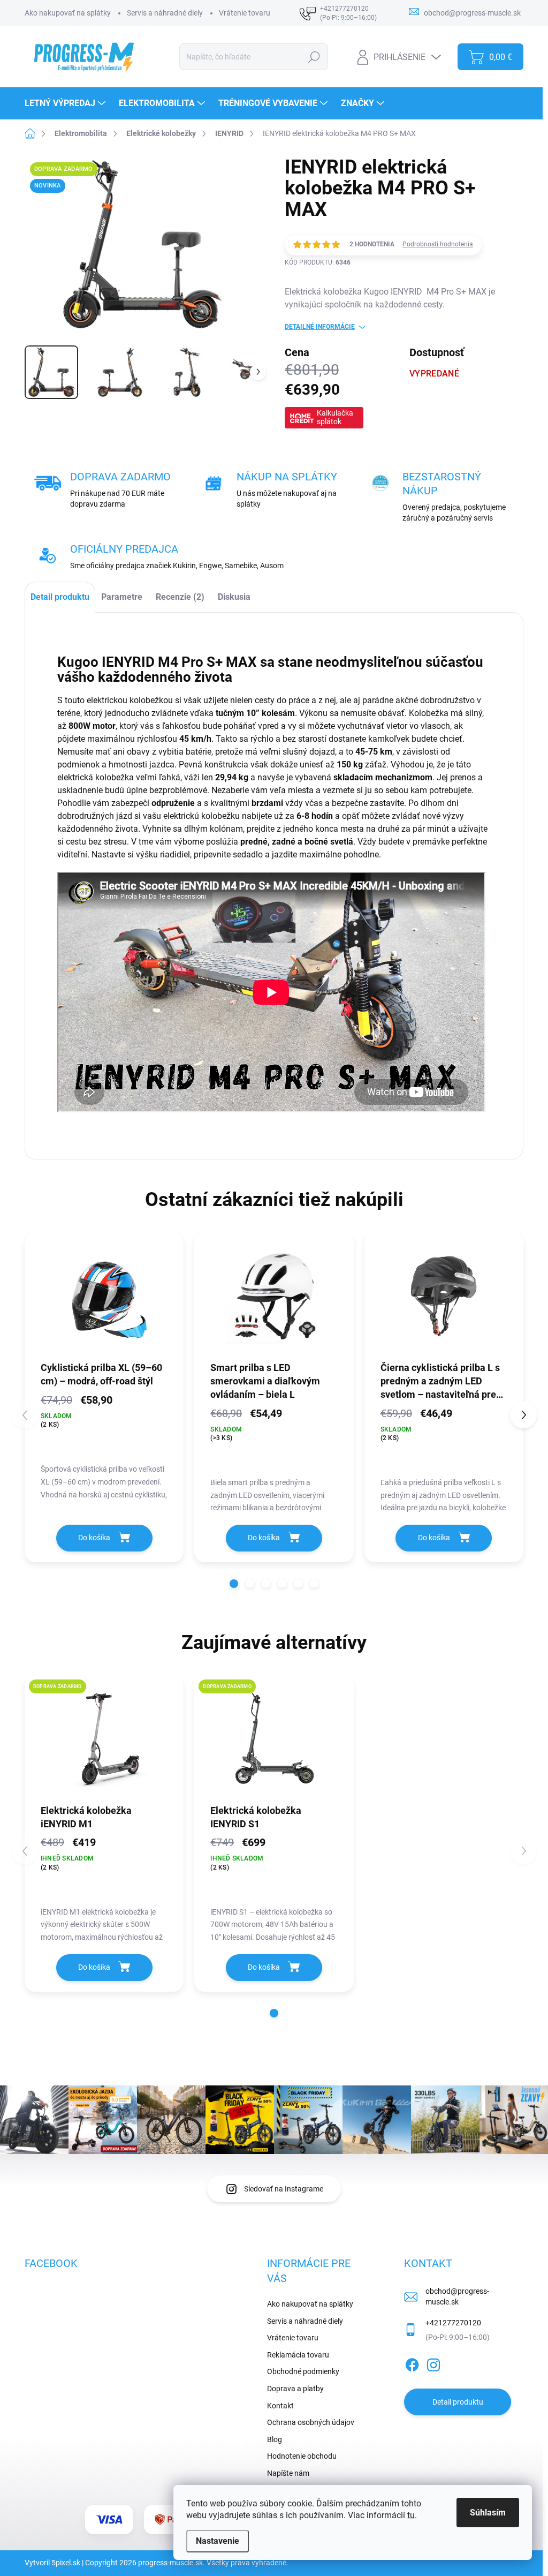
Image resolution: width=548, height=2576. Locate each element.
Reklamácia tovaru (298, 2355)
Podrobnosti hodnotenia (438, 244)
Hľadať (314, 57)
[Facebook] (412, 2363)
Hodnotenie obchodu (302, 2456)
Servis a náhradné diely (165, 13)
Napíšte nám (288, 2473)
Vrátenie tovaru (245, 13)
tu (411, 2515)
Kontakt (280, 2406)
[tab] (180, 597)
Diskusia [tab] (234, 597)
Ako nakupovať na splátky (68, 13)
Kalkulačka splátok (335, 417)
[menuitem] (66, 103)
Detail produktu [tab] (60, 597)
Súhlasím (488, 2513)
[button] (234, 1584)
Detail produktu (458, 2402)
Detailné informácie (320, 327)
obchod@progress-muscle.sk (457, 2296)
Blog (275, 2439)
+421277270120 (453, 2323)
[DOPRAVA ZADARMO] (104, 1739)
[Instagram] (433, 2363)
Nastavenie (218, 2541)
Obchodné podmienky (303, 2371)
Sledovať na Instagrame (284, 2189)
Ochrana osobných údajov (311, 2422)
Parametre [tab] (122, 597)
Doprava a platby (295, 2389)
